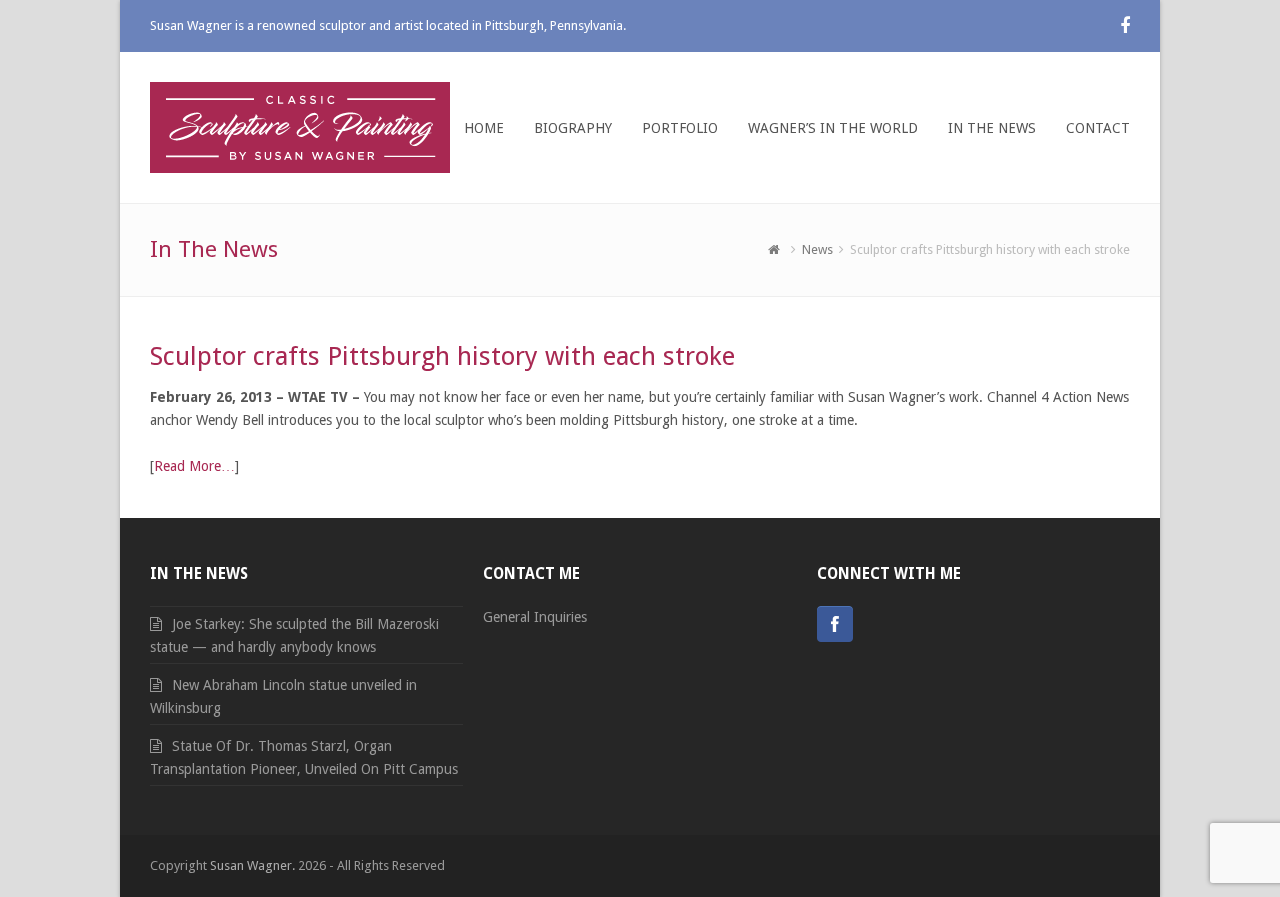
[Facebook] (835, 624)
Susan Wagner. (252, 865)
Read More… (194, 466)
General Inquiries (535, 617)
